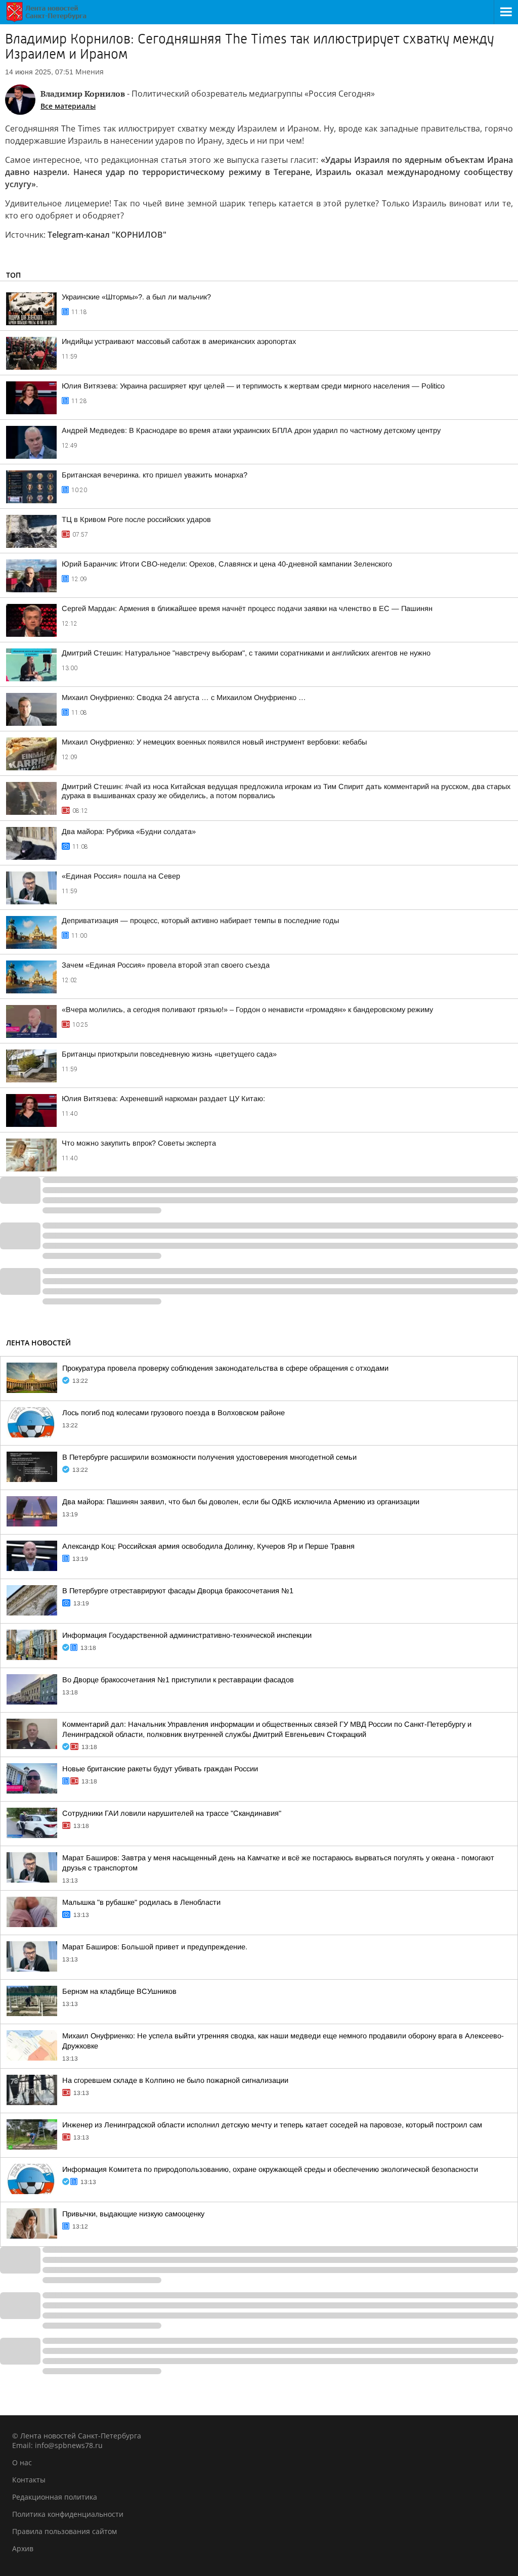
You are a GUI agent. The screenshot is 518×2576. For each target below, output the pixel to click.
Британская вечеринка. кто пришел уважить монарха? (155, 475)
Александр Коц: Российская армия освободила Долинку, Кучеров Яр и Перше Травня (208, 1546)
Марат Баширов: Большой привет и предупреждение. (155, 1947)
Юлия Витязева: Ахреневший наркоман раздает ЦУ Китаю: (163, 1099)
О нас (22, 2462)
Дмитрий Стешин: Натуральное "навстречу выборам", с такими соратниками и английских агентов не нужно (246, 653)
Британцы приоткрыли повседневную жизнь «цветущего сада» (169, 1054)
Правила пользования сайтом (64, 2531)
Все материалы (68, 106)
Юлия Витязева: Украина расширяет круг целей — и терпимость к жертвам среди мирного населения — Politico (253, 386)
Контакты (29, 2480)
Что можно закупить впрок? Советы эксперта (139, 1143)
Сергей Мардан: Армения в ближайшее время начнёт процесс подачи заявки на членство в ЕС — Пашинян (247, 608)
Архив (23, 2548)
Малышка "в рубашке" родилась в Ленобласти (141, 1902)
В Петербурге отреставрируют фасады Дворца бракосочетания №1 (178, 1591)
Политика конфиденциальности (68, 2514)
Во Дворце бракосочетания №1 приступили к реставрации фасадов (178, 1680)
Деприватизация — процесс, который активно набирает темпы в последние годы (200, 921)
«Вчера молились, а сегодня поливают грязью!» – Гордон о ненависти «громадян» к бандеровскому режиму (247, 1010)
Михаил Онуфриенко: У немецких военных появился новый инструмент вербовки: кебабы (214, 742)
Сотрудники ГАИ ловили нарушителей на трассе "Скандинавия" (172, 1813)
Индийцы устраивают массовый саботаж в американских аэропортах (179, 341)
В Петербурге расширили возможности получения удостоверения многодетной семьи (209, 1457)
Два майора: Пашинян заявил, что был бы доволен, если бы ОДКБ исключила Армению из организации (241, 1502)
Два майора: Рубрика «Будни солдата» (129, 832)
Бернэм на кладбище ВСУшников (119, 1991)
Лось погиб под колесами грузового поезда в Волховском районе (174, 1413)
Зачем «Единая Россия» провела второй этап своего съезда (166, 965)
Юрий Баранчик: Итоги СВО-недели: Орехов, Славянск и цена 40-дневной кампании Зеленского (227, 564)
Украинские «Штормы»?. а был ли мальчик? (136, 297)
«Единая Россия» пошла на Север (121, 876)
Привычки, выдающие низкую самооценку (133, 2214)
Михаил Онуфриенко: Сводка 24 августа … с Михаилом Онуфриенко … (184, 697)
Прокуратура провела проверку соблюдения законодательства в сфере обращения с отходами (225, 1368)
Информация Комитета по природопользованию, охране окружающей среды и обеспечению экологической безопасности (270, 2169)
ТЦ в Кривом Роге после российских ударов (136, 519)
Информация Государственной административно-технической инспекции (187, 1635)
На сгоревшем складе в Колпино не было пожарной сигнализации (175, 2080)
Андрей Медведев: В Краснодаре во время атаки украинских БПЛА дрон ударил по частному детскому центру (251, 430)
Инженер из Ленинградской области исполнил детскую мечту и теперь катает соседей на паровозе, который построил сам (272, 2125)
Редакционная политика (55, 2497)
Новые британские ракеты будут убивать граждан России (160, 1769)
